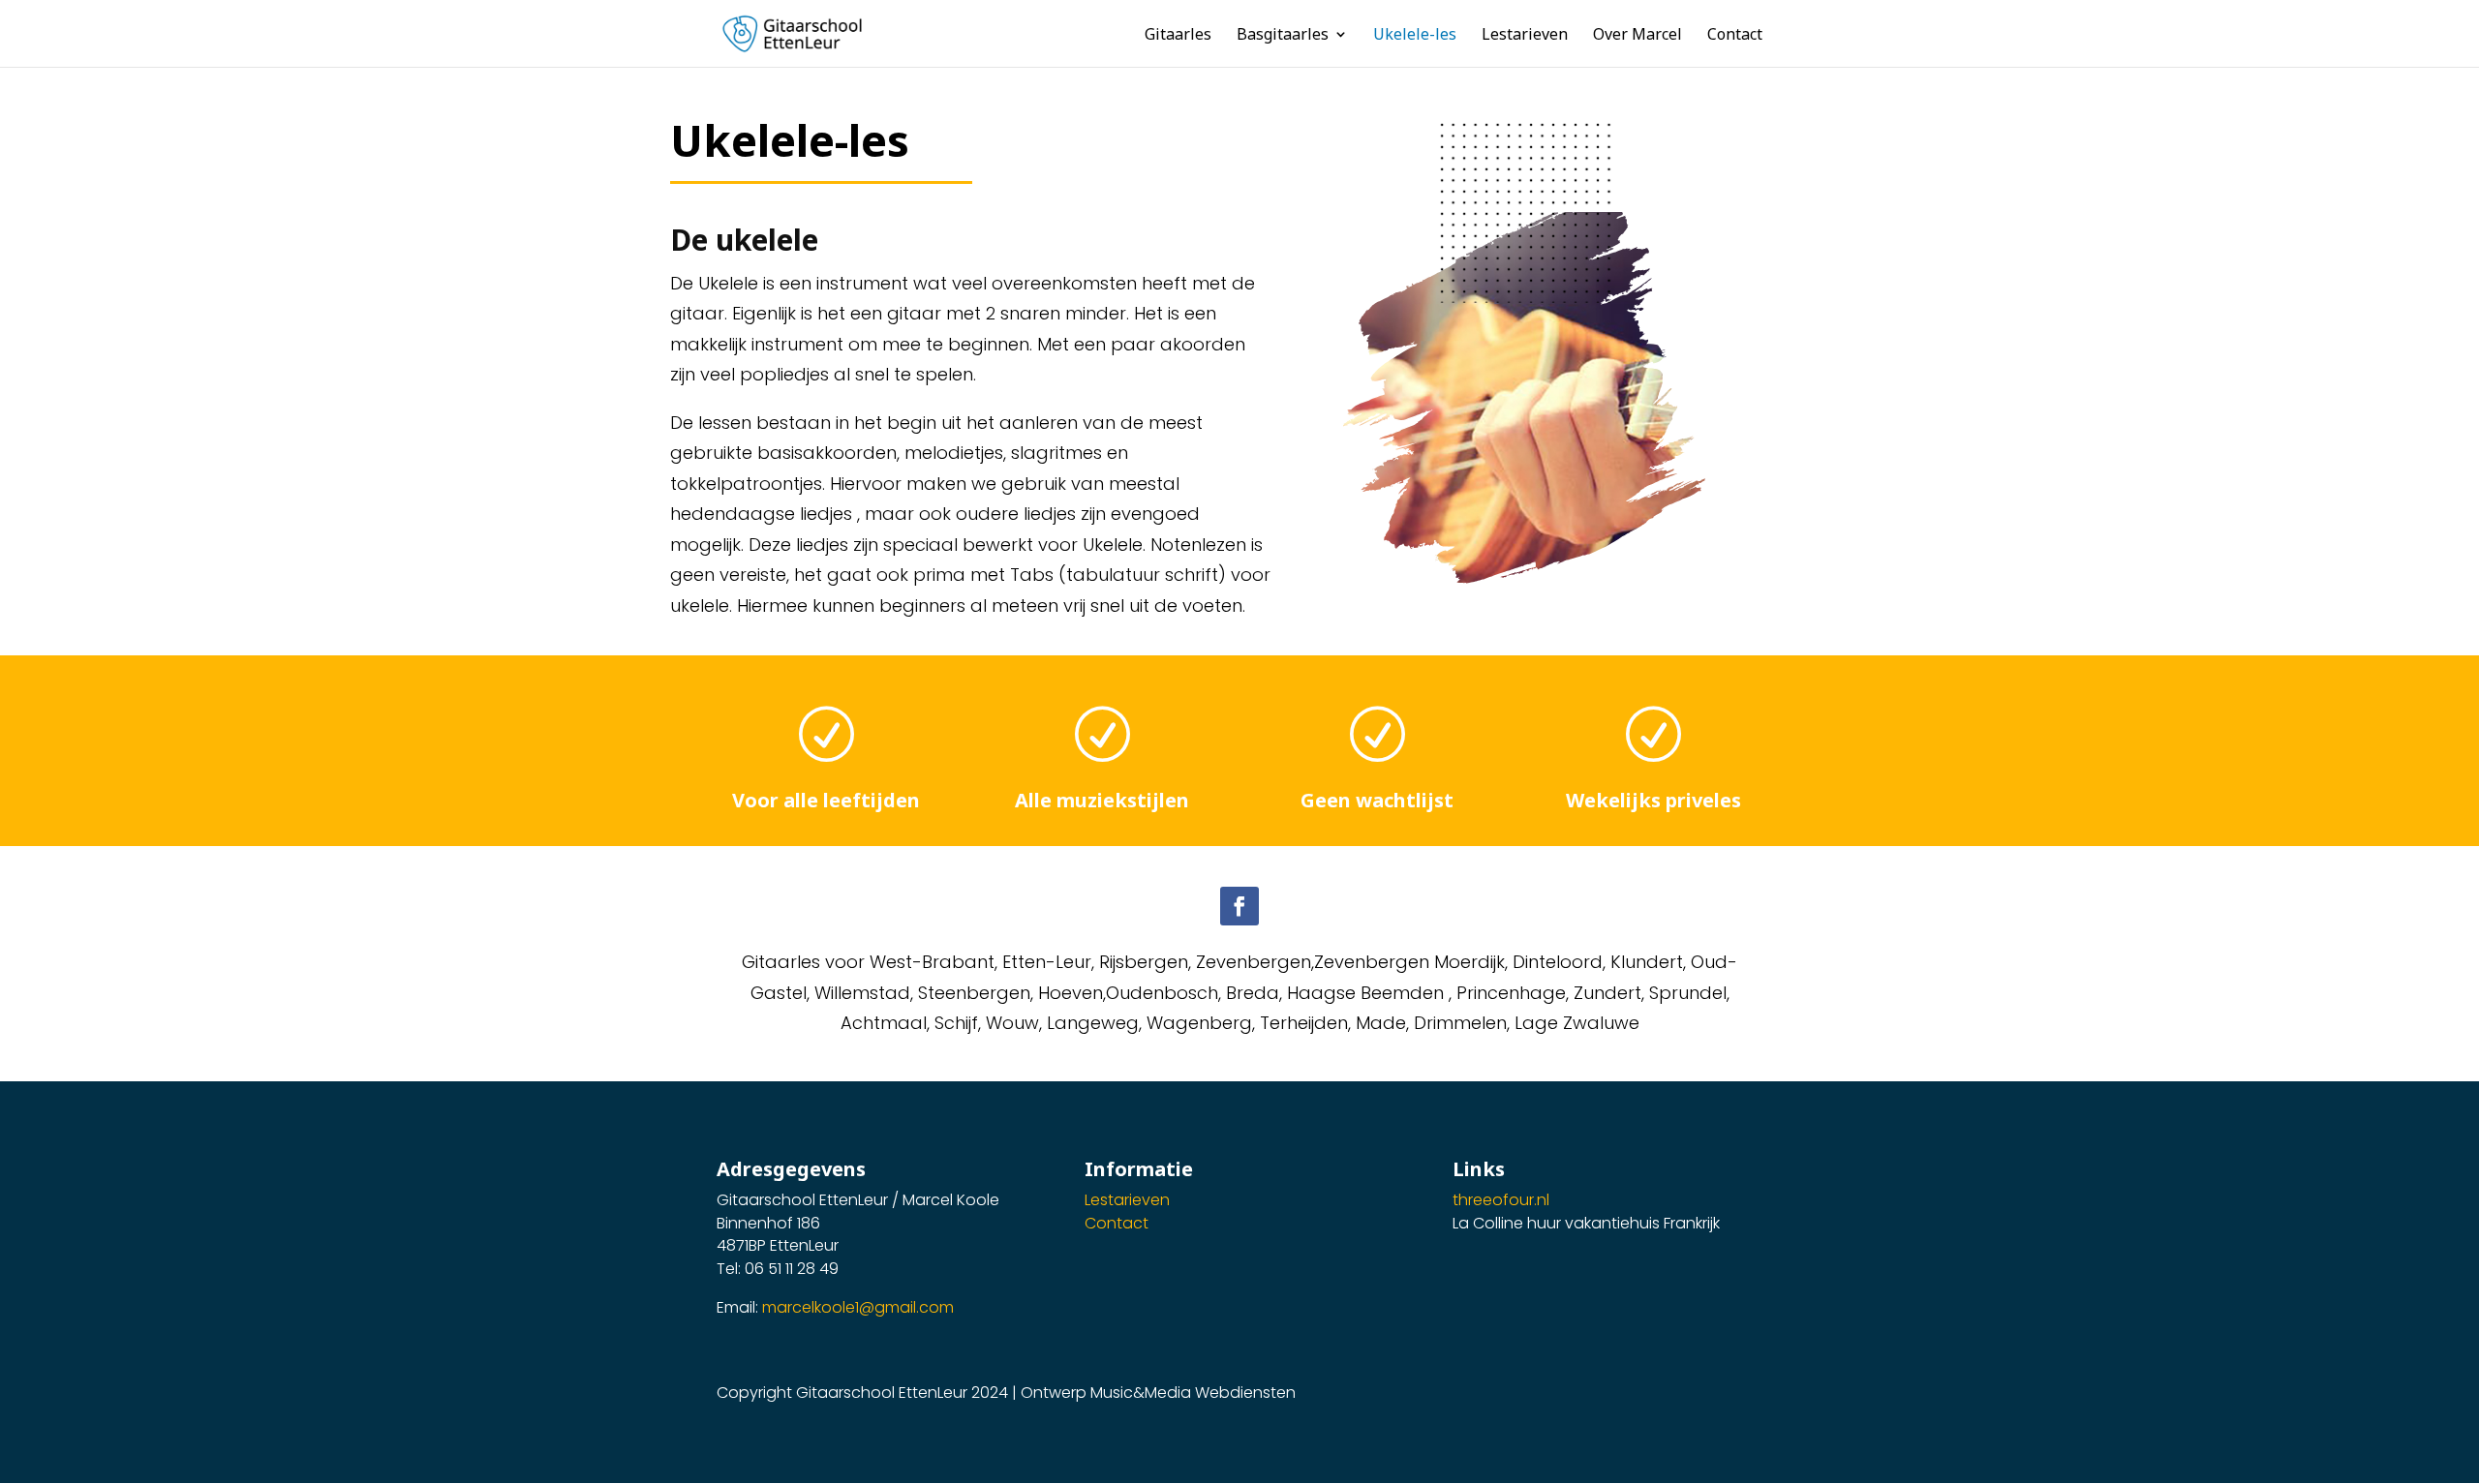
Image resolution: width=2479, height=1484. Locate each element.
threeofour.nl (1501, 1200)
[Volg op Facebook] (1239, 906)
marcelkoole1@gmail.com (858, 1307)
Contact (1117, 1223)
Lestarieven (1127, 1200)
